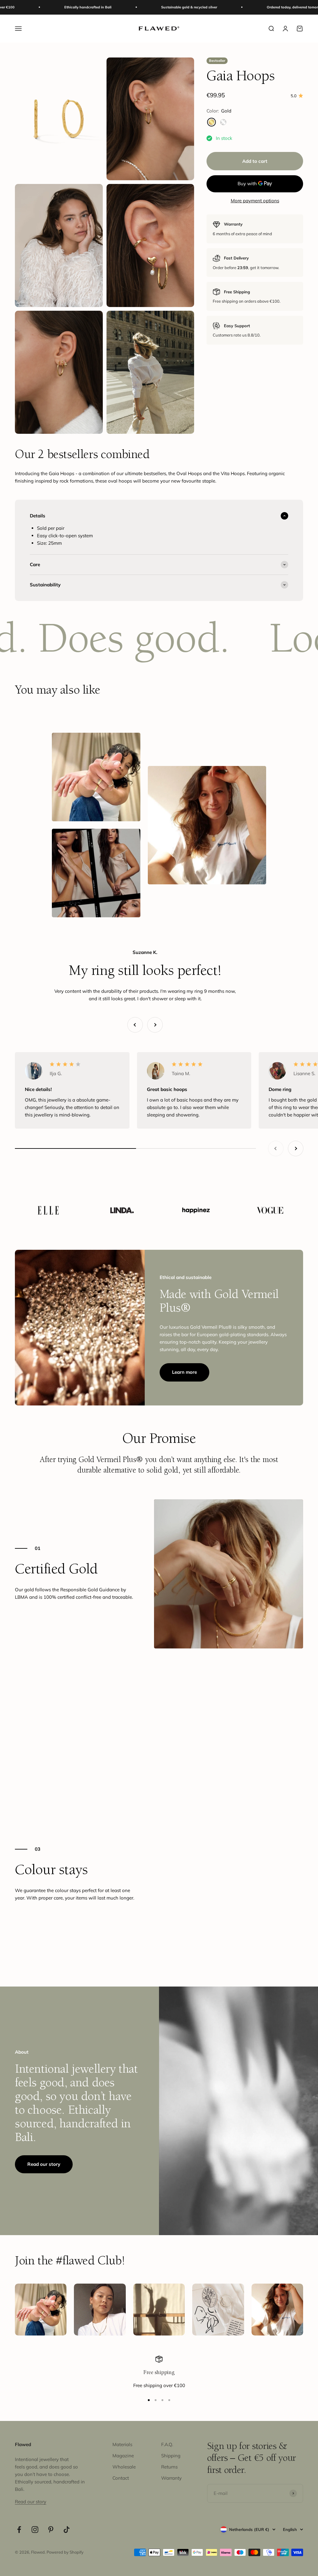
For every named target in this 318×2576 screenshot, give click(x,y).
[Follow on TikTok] (67, 2530)
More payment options (255, 201)
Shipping (171, 2456)
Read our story (44, 2164)
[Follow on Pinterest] (51, 2530)
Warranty (171, 2478)
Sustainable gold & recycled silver (103, 7)
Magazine (123, 2456)
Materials (122, 2444)
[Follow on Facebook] (19, 2530)
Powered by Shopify (65, 2552)
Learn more (184, 1372)
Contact (121, 2478)
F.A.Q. (167, 2444)
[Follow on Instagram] (35, 2530)
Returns (169, 2467)
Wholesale (124, 2467)
